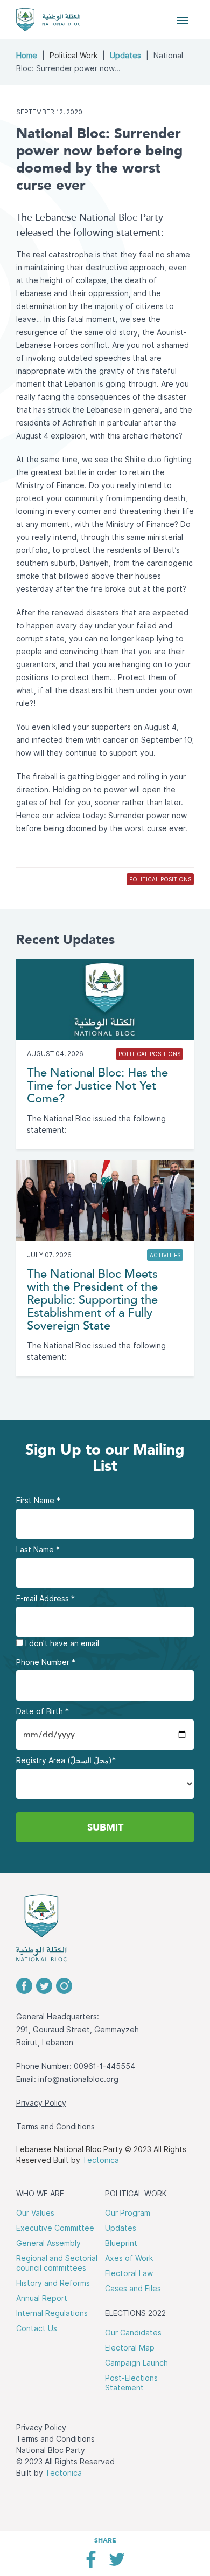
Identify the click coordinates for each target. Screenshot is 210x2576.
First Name (38, 1501)
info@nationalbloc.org (78, 2079)
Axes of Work (129, 2258)
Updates (125, 56)
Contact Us (37, 2328)
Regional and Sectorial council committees (57, 2263)
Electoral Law (129, 2273)
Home (27, 56)
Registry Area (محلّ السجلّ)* (66, 1760)
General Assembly (48, 2243)
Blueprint (121, 2243)
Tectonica (101, 2160)
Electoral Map (130, 2348)
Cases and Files (133, 2289)
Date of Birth (43, 1711)
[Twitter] (117, 2563)
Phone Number (46, 1662)
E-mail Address (45, 1599)
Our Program (128, 2213)
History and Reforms (53, 2283)
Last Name (38, 1550)
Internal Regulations (52, 2313)
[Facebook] (91, 2563)
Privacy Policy (41, 2103)
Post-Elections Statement (131, 2383)
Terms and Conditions (55, 2127)
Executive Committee (55, 2228)
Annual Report (42, 2298)
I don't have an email (61, 1643)
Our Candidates (133, 2333)
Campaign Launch (136, 2363)
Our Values (35, 2213)
